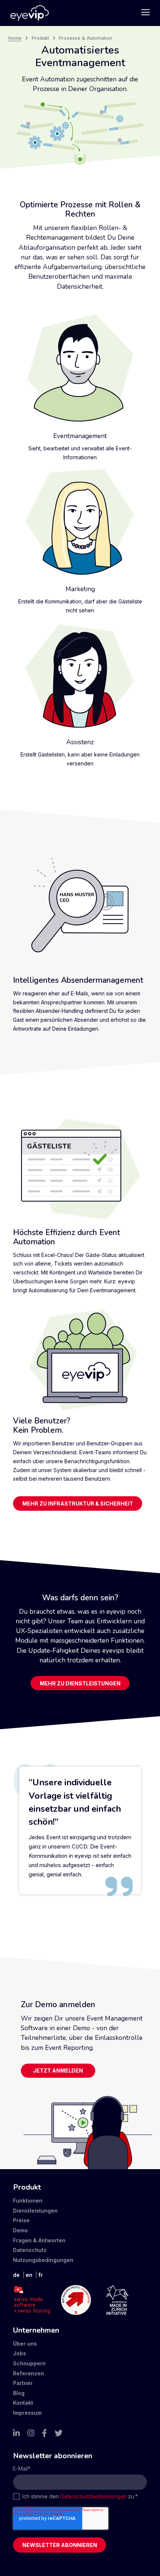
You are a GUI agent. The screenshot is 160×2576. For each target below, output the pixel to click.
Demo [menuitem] (20, 2230)
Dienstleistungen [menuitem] (35, 2211)
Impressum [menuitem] (27, 2413)
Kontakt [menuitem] (23, 2403)
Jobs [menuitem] (20, 2353)
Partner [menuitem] (23, 2383)
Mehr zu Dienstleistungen (80, 1683)
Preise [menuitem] (21, 2220)
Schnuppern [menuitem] (29, 2363)
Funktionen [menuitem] (28, 2201)
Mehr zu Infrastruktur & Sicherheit (78, 1504)
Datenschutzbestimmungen (93, 2496)
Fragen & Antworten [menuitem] (39, 2240)
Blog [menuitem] (19, 2393)
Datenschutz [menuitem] (30, 2250)
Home (15, 38)
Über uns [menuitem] (25, 2344)
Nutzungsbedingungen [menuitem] (43, 2260)
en (29, 2275)
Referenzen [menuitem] (28, 2373)
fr (41, 2275)
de (16, 2275)
